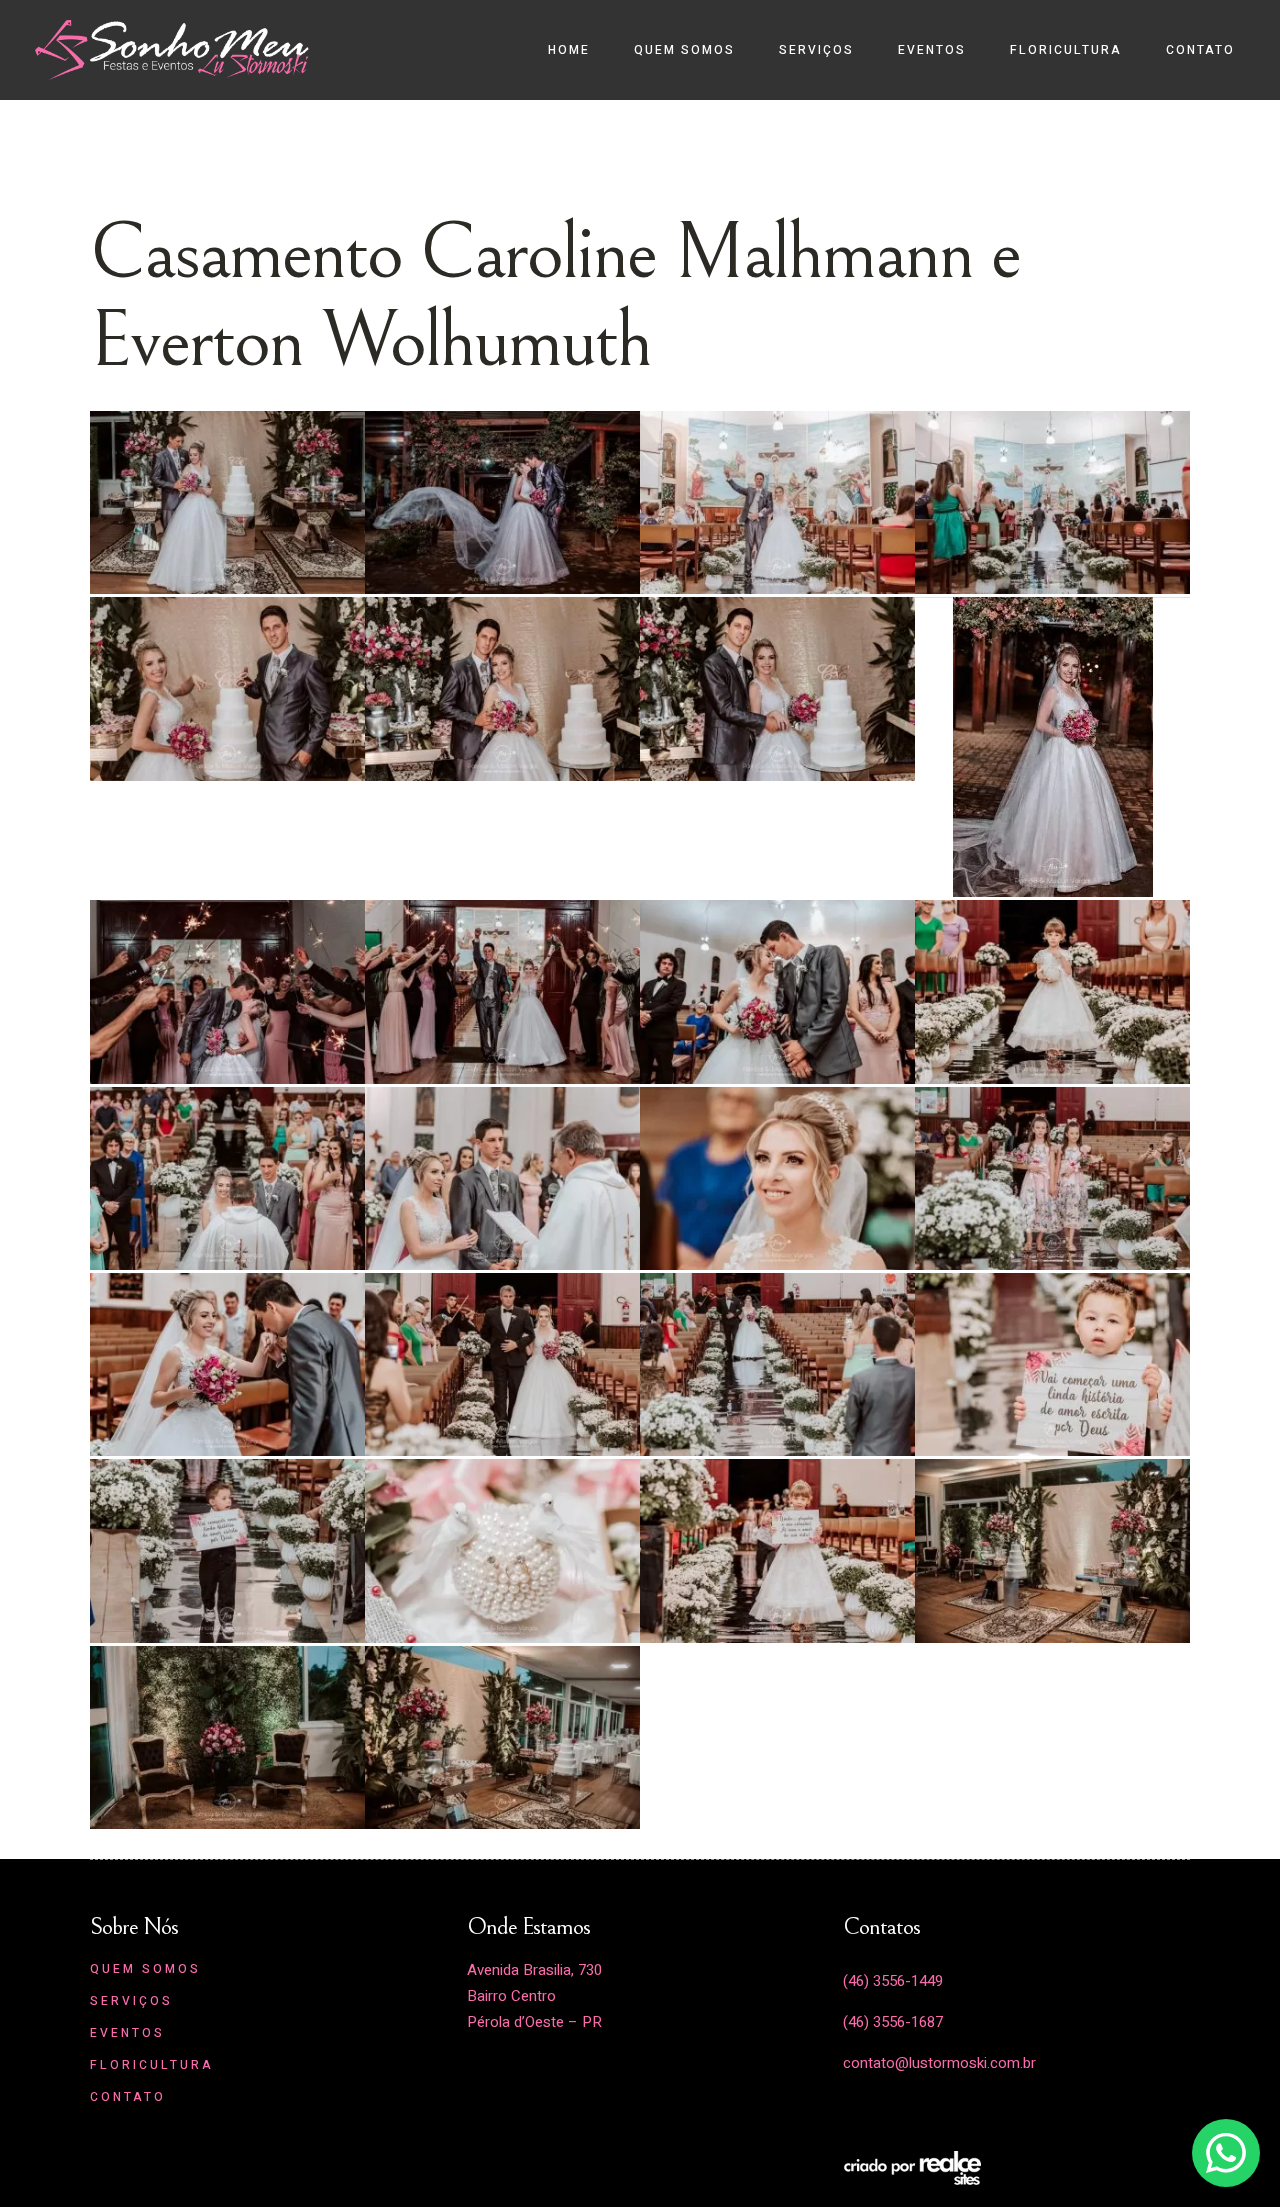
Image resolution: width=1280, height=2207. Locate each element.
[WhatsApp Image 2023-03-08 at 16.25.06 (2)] (227, 1363)
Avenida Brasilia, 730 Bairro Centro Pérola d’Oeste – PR (534, 1996)
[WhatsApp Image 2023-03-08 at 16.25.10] (502, 501)
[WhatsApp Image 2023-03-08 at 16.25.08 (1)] (227, 990)
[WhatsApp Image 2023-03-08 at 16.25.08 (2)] (1053, 746)
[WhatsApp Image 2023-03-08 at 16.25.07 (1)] (502, 1177)
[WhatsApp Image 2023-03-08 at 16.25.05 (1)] (502, 1549)
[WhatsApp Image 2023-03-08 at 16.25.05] (777, 1549)
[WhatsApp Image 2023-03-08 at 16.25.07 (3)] (1052, 990)
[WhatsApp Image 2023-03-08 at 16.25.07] (777, 1177)
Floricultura (152, 2065)
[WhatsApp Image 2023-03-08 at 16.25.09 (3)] (777, 501)
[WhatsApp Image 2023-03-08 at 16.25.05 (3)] (1052, 1363)
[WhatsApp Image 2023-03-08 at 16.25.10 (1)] (227, 501)
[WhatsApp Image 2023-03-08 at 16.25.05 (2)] (227, 1549)
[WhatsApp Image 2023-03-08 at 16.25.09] (502, 687)
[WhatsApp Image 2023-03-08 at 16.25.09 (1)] (227, 687)
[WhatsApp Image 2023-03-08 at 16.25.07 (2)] (227, 1177)
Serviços (131, 2001)
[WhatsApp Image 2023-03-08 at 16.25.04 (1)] (227, 1736)
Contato (128, 2097)
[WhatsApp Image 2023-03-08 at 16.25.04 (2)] (1052, 1549)
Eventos (127, 2033)
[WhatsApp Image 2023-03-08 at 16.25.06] (777, 1363)
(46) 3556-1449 (893, 1981)
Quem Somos (145, 1969)
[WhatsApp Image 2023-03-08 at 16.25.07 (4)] (777, 990)
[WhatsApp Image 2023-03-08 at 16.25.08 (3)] (777, 687)
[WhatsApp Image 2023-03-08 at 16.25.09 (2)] (1052, 501)
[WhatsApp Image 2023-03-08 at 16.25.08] (502, 990)
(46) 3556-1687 (893, 2022)
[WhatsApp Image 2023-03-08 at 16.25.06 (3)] (1052, 1177)
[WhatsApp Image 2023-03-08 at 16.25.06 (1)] (502, 1363)
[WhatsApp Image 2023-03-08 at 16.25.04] (502, 1736)
